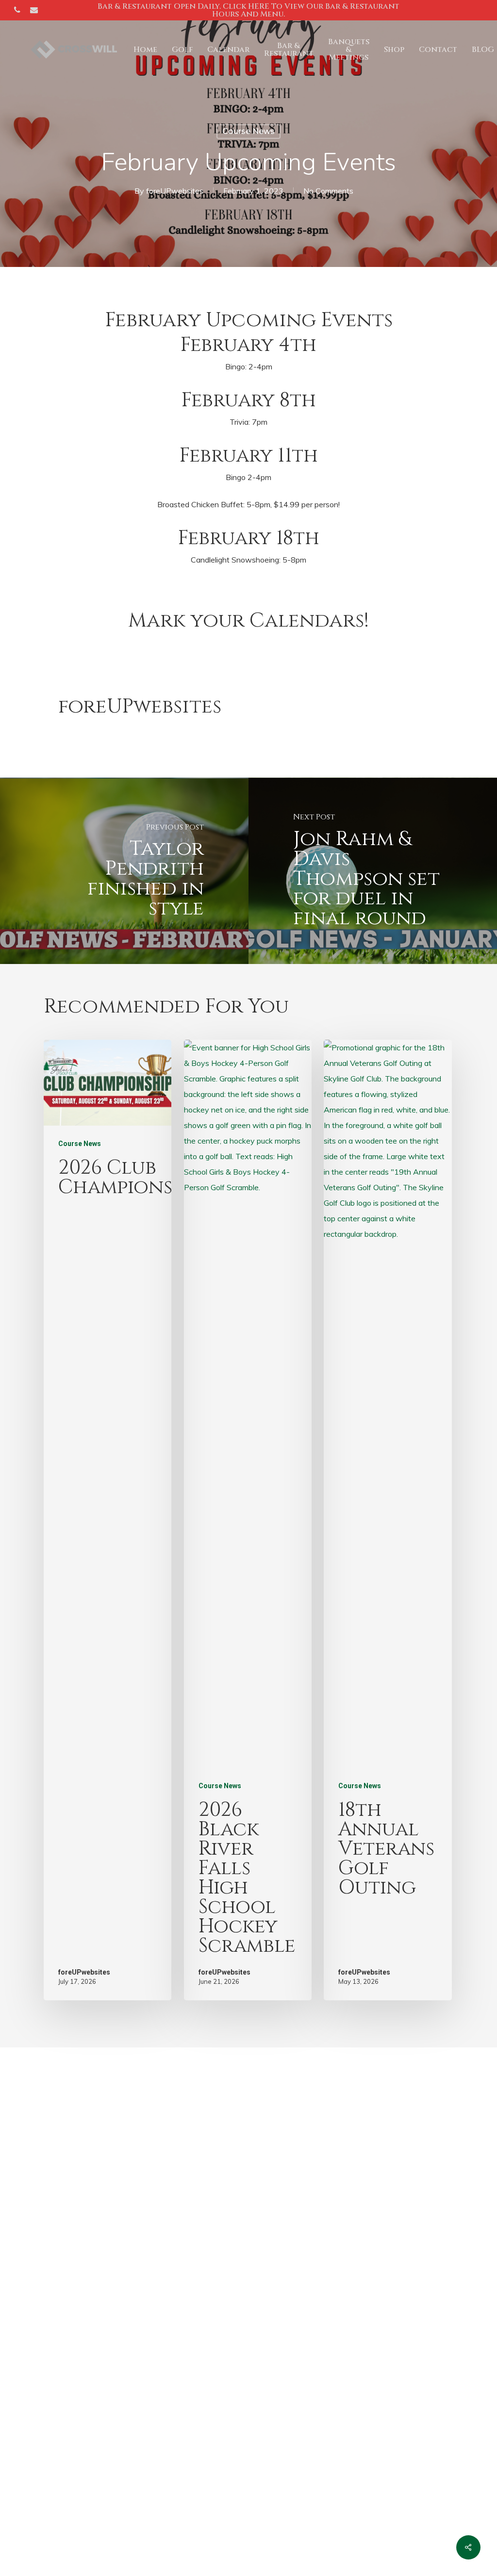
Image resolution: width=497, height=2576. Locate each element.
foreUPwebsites (175, 191)
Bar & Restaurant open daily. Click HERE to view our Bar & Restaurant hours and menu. (248, 10)
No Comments (328, 191)
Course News (248, 131)
